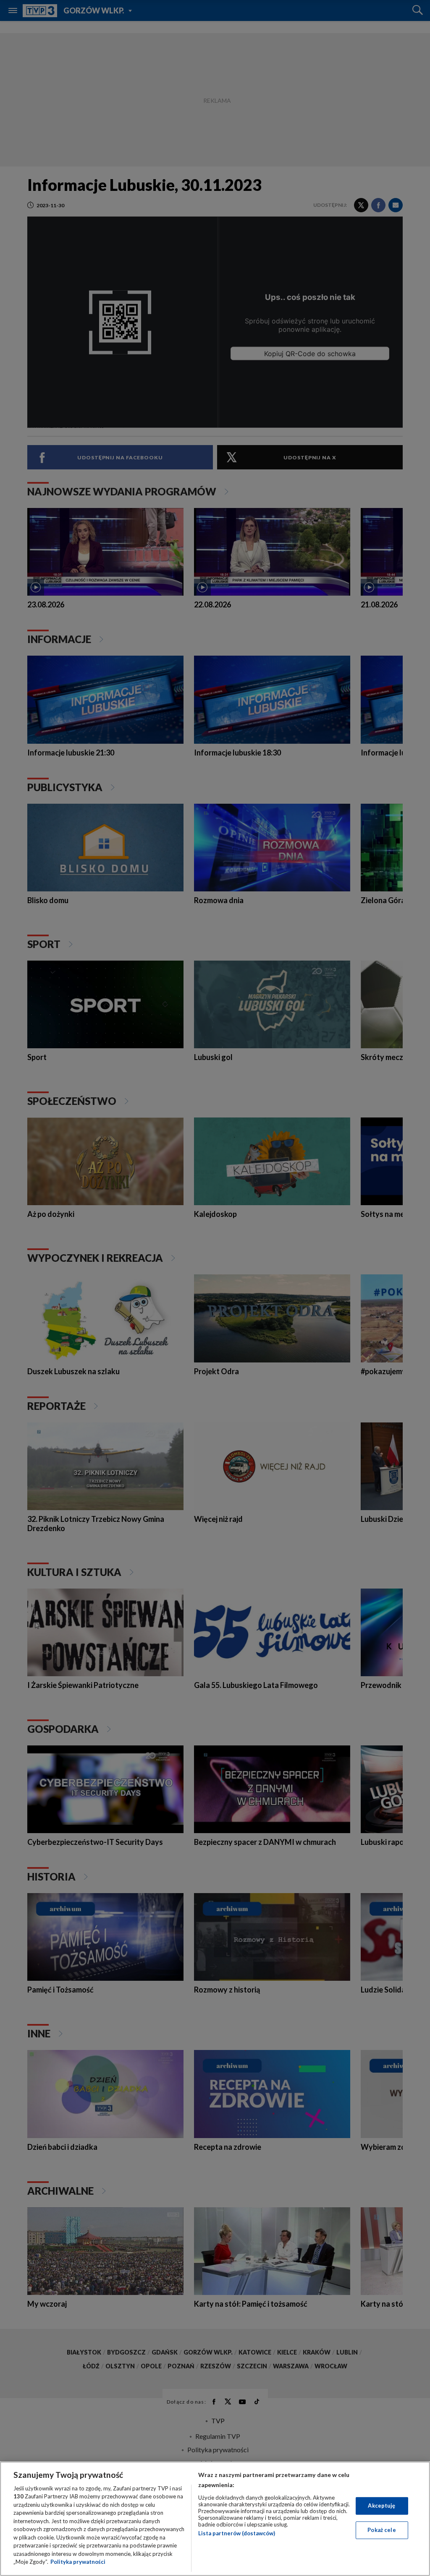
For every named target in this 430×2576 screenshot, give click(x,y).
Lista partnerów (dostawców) (237, 2533)
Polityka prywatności (78, 2562)
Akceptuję (381, 2506)
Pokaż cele (381, 2530)
